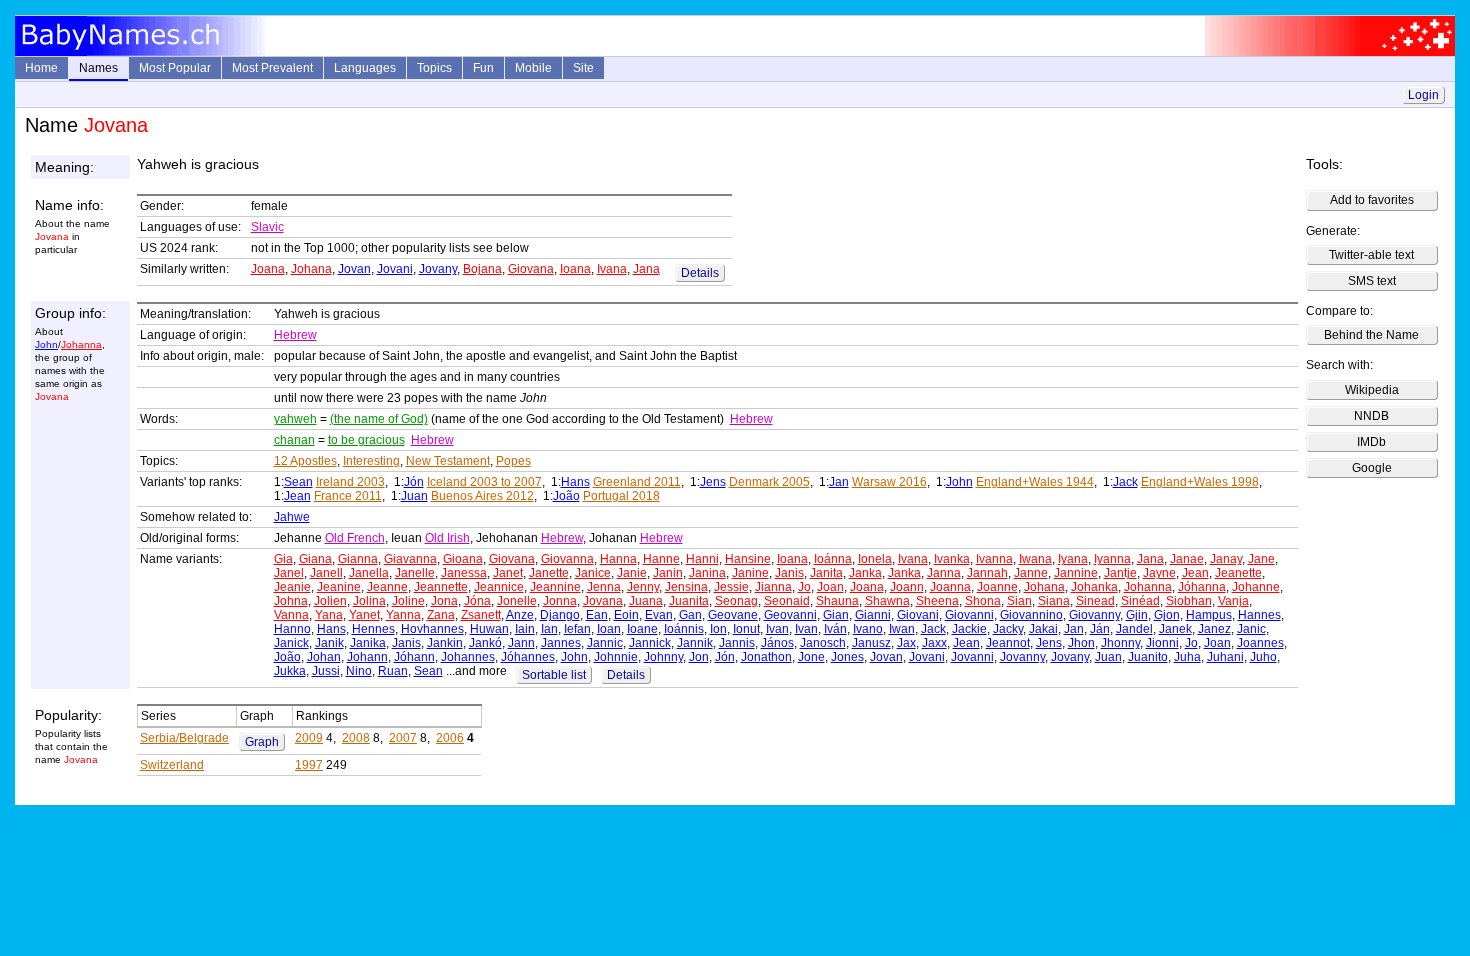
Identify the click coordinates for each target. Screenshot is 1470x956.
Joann (907, 587)
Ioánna (833, 559)
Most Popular (175, 68)
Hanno (292, 629)
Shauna (837, 601)
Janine (750, 573)
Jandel (1134, 629)
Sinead (1095, 601)
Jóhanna (1202, 587)
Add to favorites (1372, 200)
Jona (444, 601)
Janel (289, 573)
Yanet (364, 615)
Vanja (1233, 601)
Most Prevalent (272, 68)
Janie (632, 573)
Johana (311, 269)
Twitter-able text (1371, 255)
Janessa (464, 573)
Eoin (626, 615)
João (566, 496)
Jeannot (1008, 643)
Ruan (393, 671)
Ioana (575, 269)
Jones (847, 657)
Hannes (1259, 615)
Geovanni (790, 615)
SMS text (1372, 281)
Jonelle (517, 601)
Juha (1187, 657)
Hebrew (295, 335)
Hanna (618, 559)
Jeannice (499, 587)
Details (700, 273)
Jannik (695, 643)
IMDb (1371, 442)
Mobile (533, 68)
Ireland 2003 (350, 482)
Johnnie (616, 657)
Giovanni (969, 615)
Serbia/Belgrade (184, 738)
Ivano (868, 629)
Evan (659, 615)
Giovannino (1031, 615)
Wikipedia (1372, 390)
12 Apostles (305, 461)
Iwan (902, 629)
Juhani (1225, 657)
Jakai (1043, 629)
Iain (525, 629)
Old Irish (447, 538)
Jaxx (934, 643)
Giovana (531, 269)
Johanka (1094, 587)
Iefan (577, 629)
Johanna (81, 344)
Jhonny (1120, 643)
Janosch (823, 643)
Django (560, 615)
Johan (324, 657)
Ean (597, 615)
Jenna (604, 587)
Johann (367, 657)
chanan (294, 440)
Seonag (736, 601)
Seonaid (787, 601)
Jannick (650, 643)
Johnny (663, 657)
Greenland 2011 (637, 482)
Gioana (463, 559)
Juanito (1148, 657)
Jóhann (414, 657)
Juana (646, 601)
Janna (944, 573)
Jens (713, 482)
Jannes (561, 643)
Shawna (887, 601)
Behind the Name (1371, 335)
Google (1372, 468)
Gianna (358, 559)
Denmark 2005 (769, 482)
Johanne (1256, 587)
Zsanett (481, 615)
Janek (1175, 629)
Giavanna (410, 559)
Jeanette (1238, 573)
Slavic (267, 227)
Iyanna (1112, 559)
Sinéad (1140, 601)
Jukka (290, 671)
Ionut (746, 629)
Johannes (468, 657)
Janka (865, 573)
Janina (707, 573)
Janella (369, 573)
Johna (291, 601)
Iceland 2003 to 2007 (484, 482)
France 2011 (348, 496)
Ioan (609, 629)
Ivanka (952, 559)
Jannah (987, 573)
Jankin (445, 643)
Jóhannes (528, 657)
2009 (309, 738)
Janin (668, 573)
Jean (297, 496)
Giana (315, 559)
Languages (365, 68)
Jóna (477, 601)
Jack (1125, 482)
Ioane (642, 629)
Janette (549, 573)
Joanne (997, 587)
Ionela (875, 559)
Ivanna (994, 559)
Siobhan (1189, 601)
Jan (839, 482)
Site (583, 68)
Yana (329, 615)
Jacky (1008, 629)
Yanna (403, 615)
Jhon (1081, 643)
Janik (329, 643)
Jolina (369, 601)
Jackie (969, 629)
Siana (1054, 601)
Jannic (605, 643)
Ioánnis (684, 629)
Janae (1187, 559)
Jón (414, 482)
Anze (520, 615)
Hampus (1209, 615)
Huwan (489, 629)
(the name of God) (379, 419)
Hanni (702, 559)
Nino (359, 671)
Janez (1214, 629)
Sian (1019, 601)
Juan (414, 496)
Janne (1031, 573)
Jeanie (292, 587)
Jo (804, 587)
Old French (355, 538)
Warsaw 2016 (889, 482)
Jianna (773, 587)
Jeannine (555, 587)
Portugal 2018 (621, 496)
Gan (690, 615)
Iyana (1073, 559)
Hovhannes (432, 629)
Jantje (1120, 573)
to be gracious (366, 440)
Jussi (326, 671)
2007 (403, 738)
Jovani (395, 269)
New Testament (448, 461)
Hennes (373, 629)
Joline (408, 601)
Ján (1100, 629)
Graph (262, 742)
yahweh (295, 419)
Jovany (438, 269)
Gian (836, 615)
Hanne (661, 559)
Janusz (871, 643)
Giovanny (1094, 615)
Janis (789, 573)
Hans (575, 482)
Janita (826, 573)
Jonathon (766, 657)
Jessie (731, 587)
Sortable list (554, 675)
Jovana (603, 601)
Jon (699, 657)
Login (1423, 95)
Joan (830, 587)
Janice (593, 573)
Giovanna (567, 559)
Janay (1226, 559)
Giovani (918, 615)
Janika (368, 643)
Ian (549, 629)
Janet (508, 573)
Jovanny (1022, 657)
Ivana (612, 269)
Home (41, 68)
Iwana (1035, 559)
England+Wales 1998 (1200, 482)
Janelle (415, 573)
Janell (326, 573)
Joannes (1260, 643)
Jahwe (292, 517)
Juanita (689, 601)
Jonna (560, 601)
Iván (835, 629)
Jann (521, 643)
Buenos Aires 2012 (482, 496)
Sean (298, 482)
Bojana (482, 269)
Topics (434, 68)
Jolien (330, 601)
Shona (983, 601)
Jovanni (972, 657)
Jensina (686, 587)
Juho (1263, 657)
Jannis (737, 643)
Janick (291, 643)
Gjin (1137, 615)
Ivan (777, 629)
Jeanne (387, 587)
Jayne (1159, 573)
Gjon (1167, 615)
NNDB (1371, 416)
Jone (811, 657)
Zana (441, 615)
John (46, 344)
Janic (1251, 629)
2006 (450, 738)
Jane (1261, 559)
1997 (309, 765)
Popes (513, 461)
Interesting (371, 461)
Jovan (354, 269)
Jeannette (441, 587)
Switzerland (172, 765)
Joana (268, 269)
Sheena (937, 601)
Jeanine (339, 587)
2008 (356, 738)
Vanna (291, 615)
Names (98, 68)
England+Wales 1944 (1035, 482)
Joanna (950, 587)
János (777, 643)
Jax (906, 643)
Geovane (733, 615)
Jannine (1076, 573)
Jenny (643, 587)
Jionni (1162, 643)
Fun (483, 68)
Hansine (748, 559)
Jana (646, 269)
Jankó (485, 643)
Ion (718, 629)
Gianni (873, 615)
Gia (283, 559)
